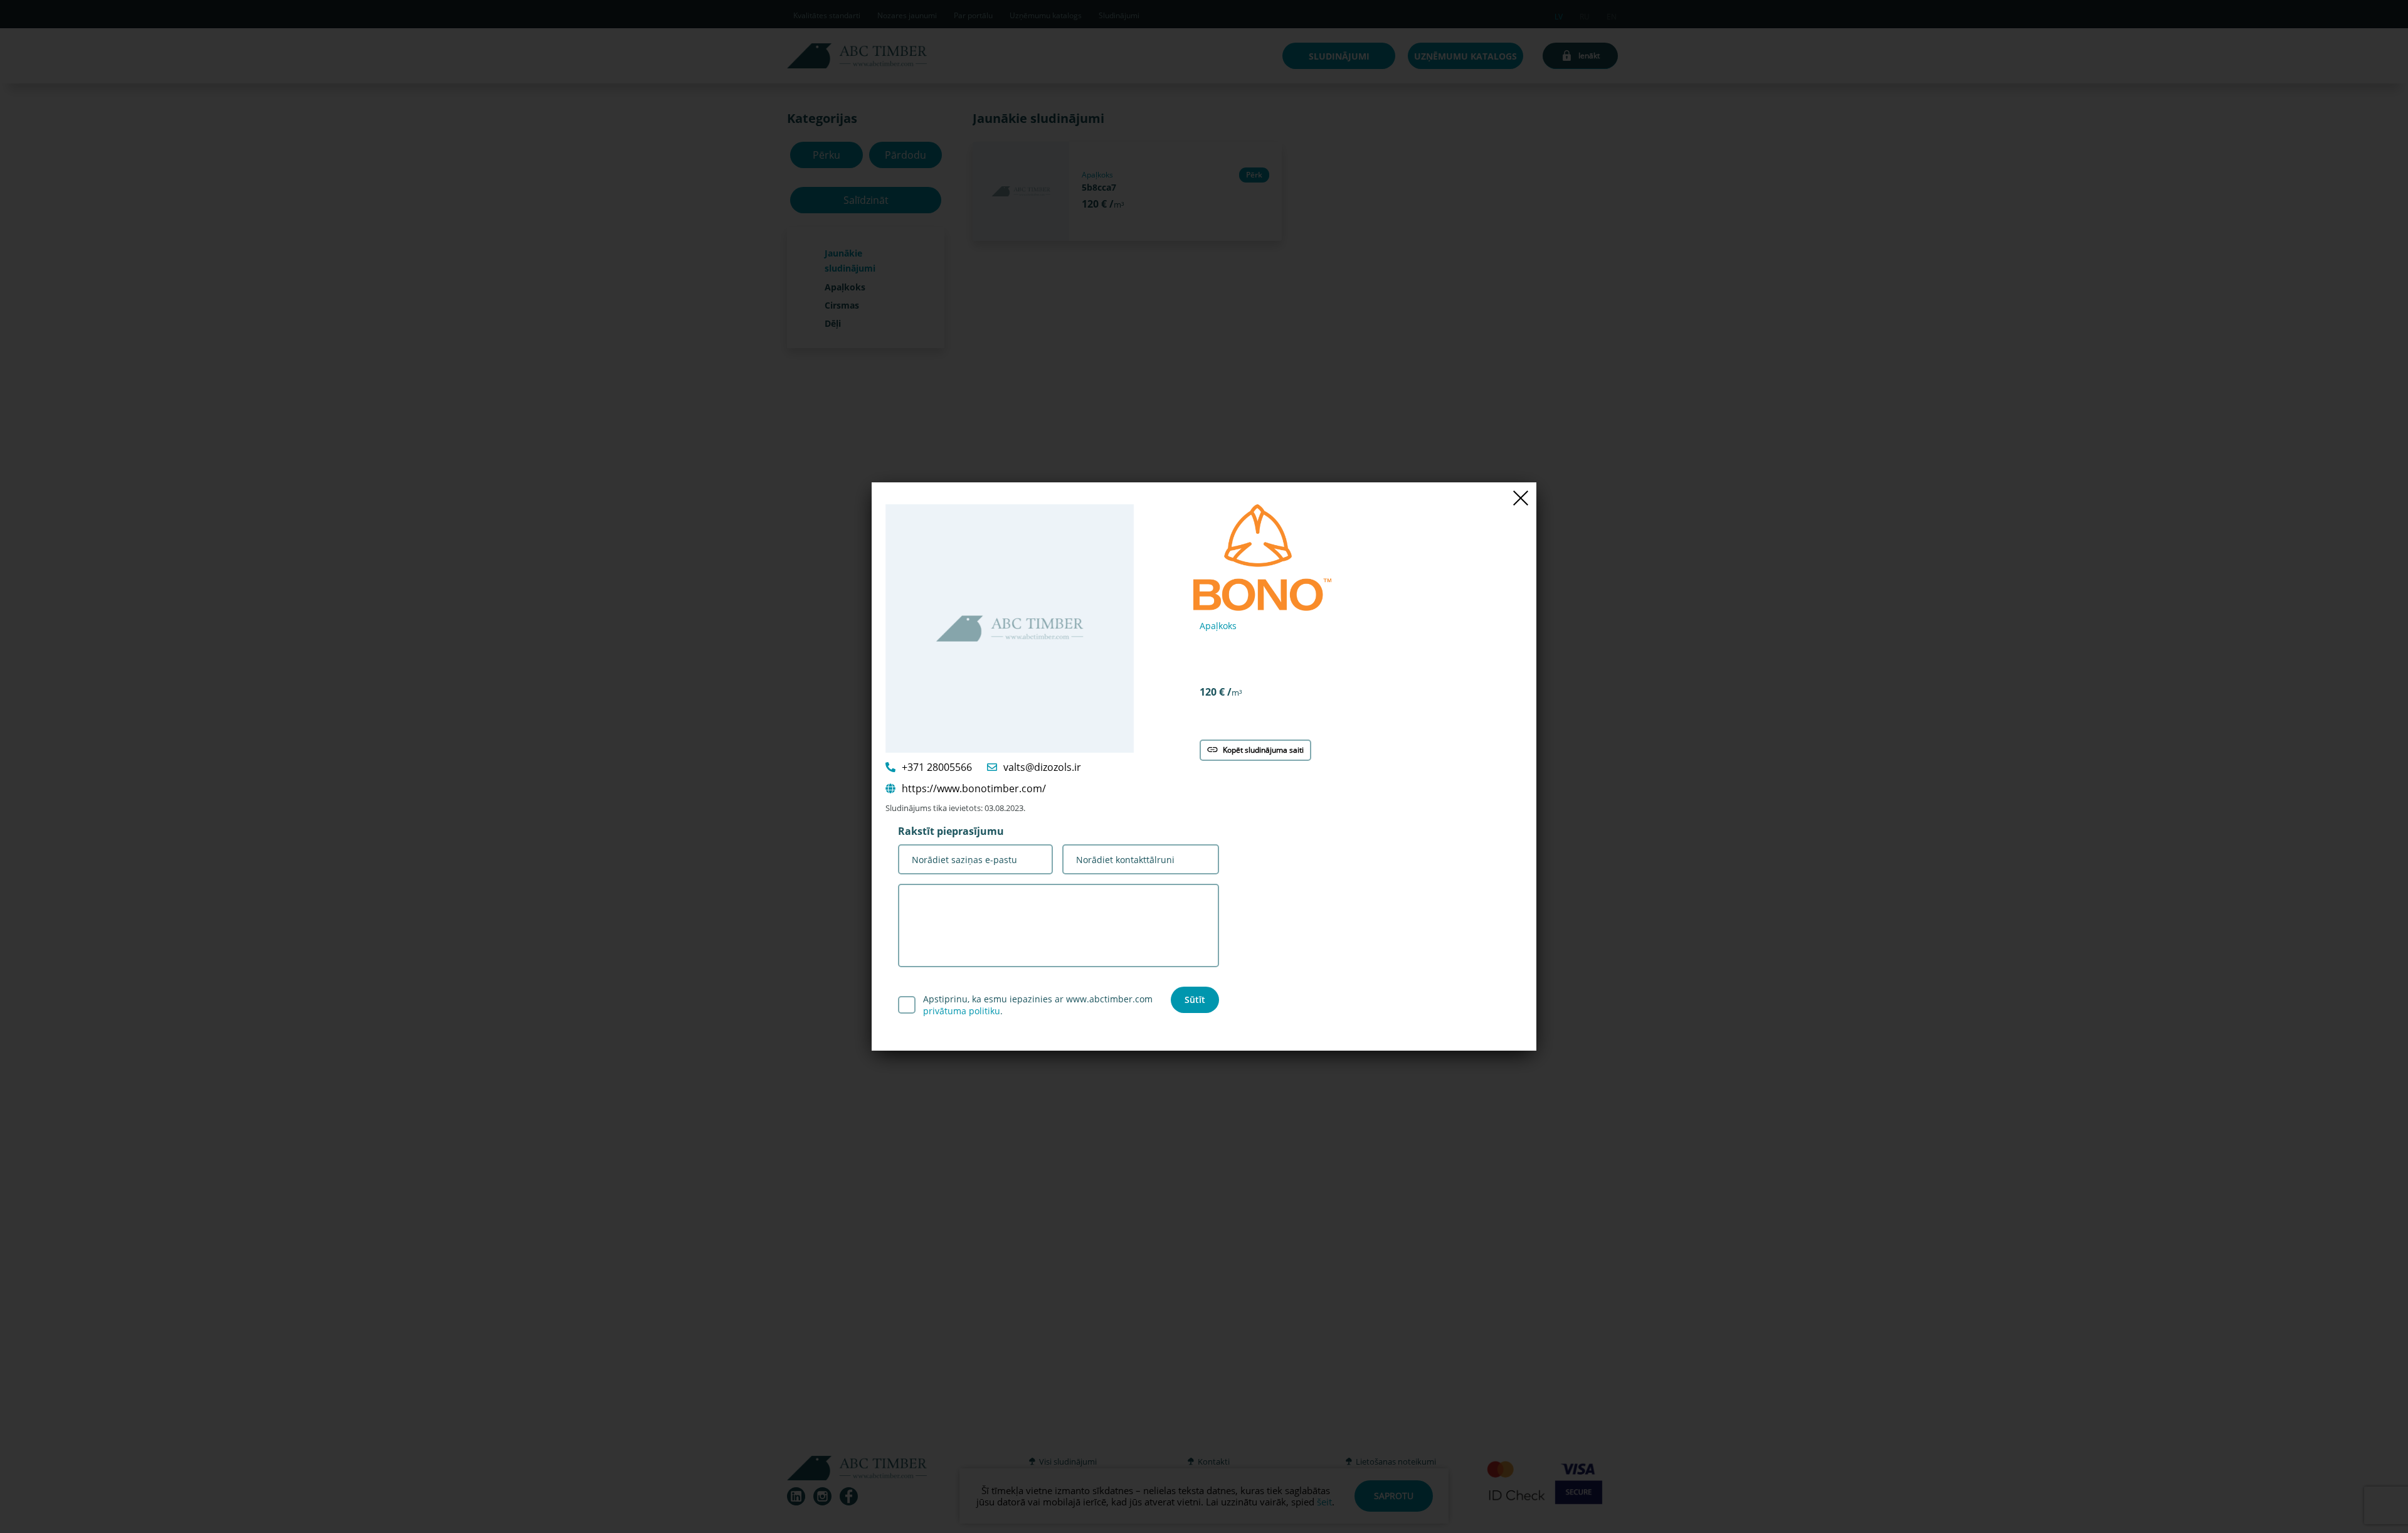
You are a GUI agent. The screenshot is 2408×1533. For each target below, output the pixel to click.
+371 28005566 (937, 767)
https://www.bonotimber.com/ (974, 788)
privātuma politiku (962, 1011)
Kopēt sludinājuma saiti (1263, 750)
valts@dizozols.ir (1042, 767)
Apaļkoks (1218, 626)
